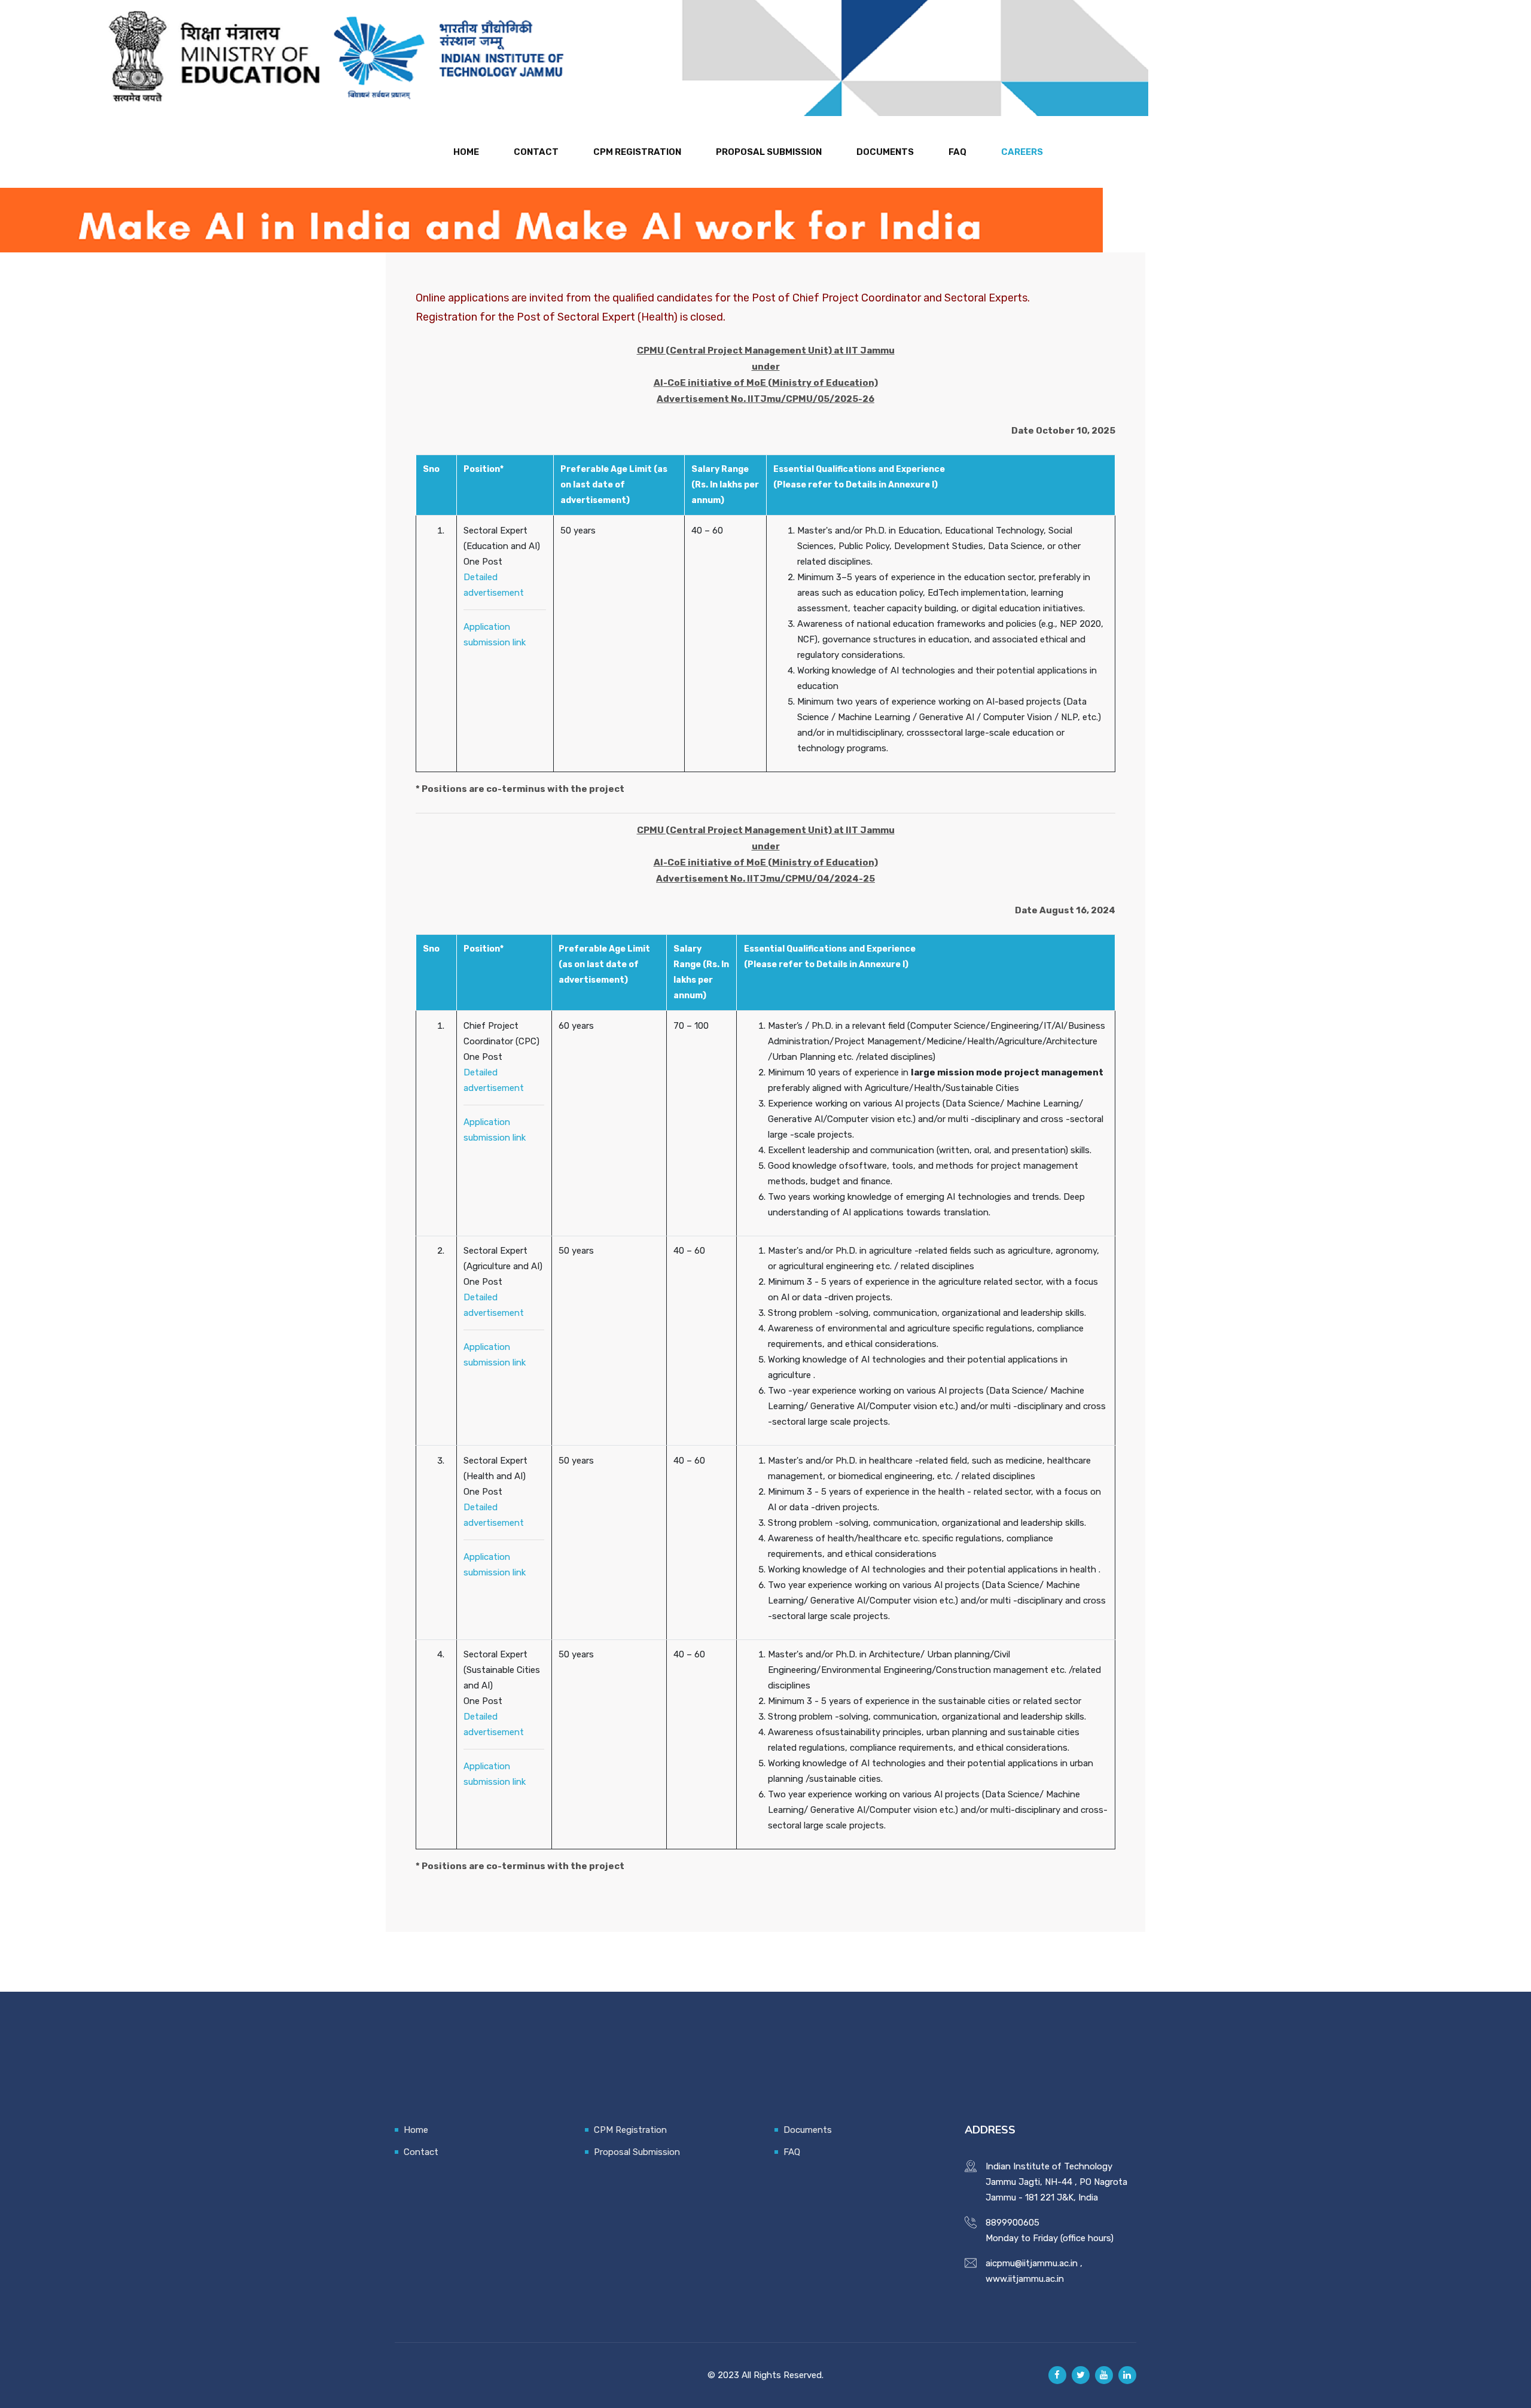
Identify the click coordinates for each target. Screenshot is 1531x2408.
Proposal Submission (769, 152)
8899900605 (1012, 2223)
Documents (885, 152)
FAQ (957, 152)
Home (466, 152)
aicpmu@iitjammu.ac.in (1032, 2263)
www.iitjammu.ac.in (1025, 2279)
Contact (536, 152)
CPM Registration (637, 152)
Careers (1022, 152)
